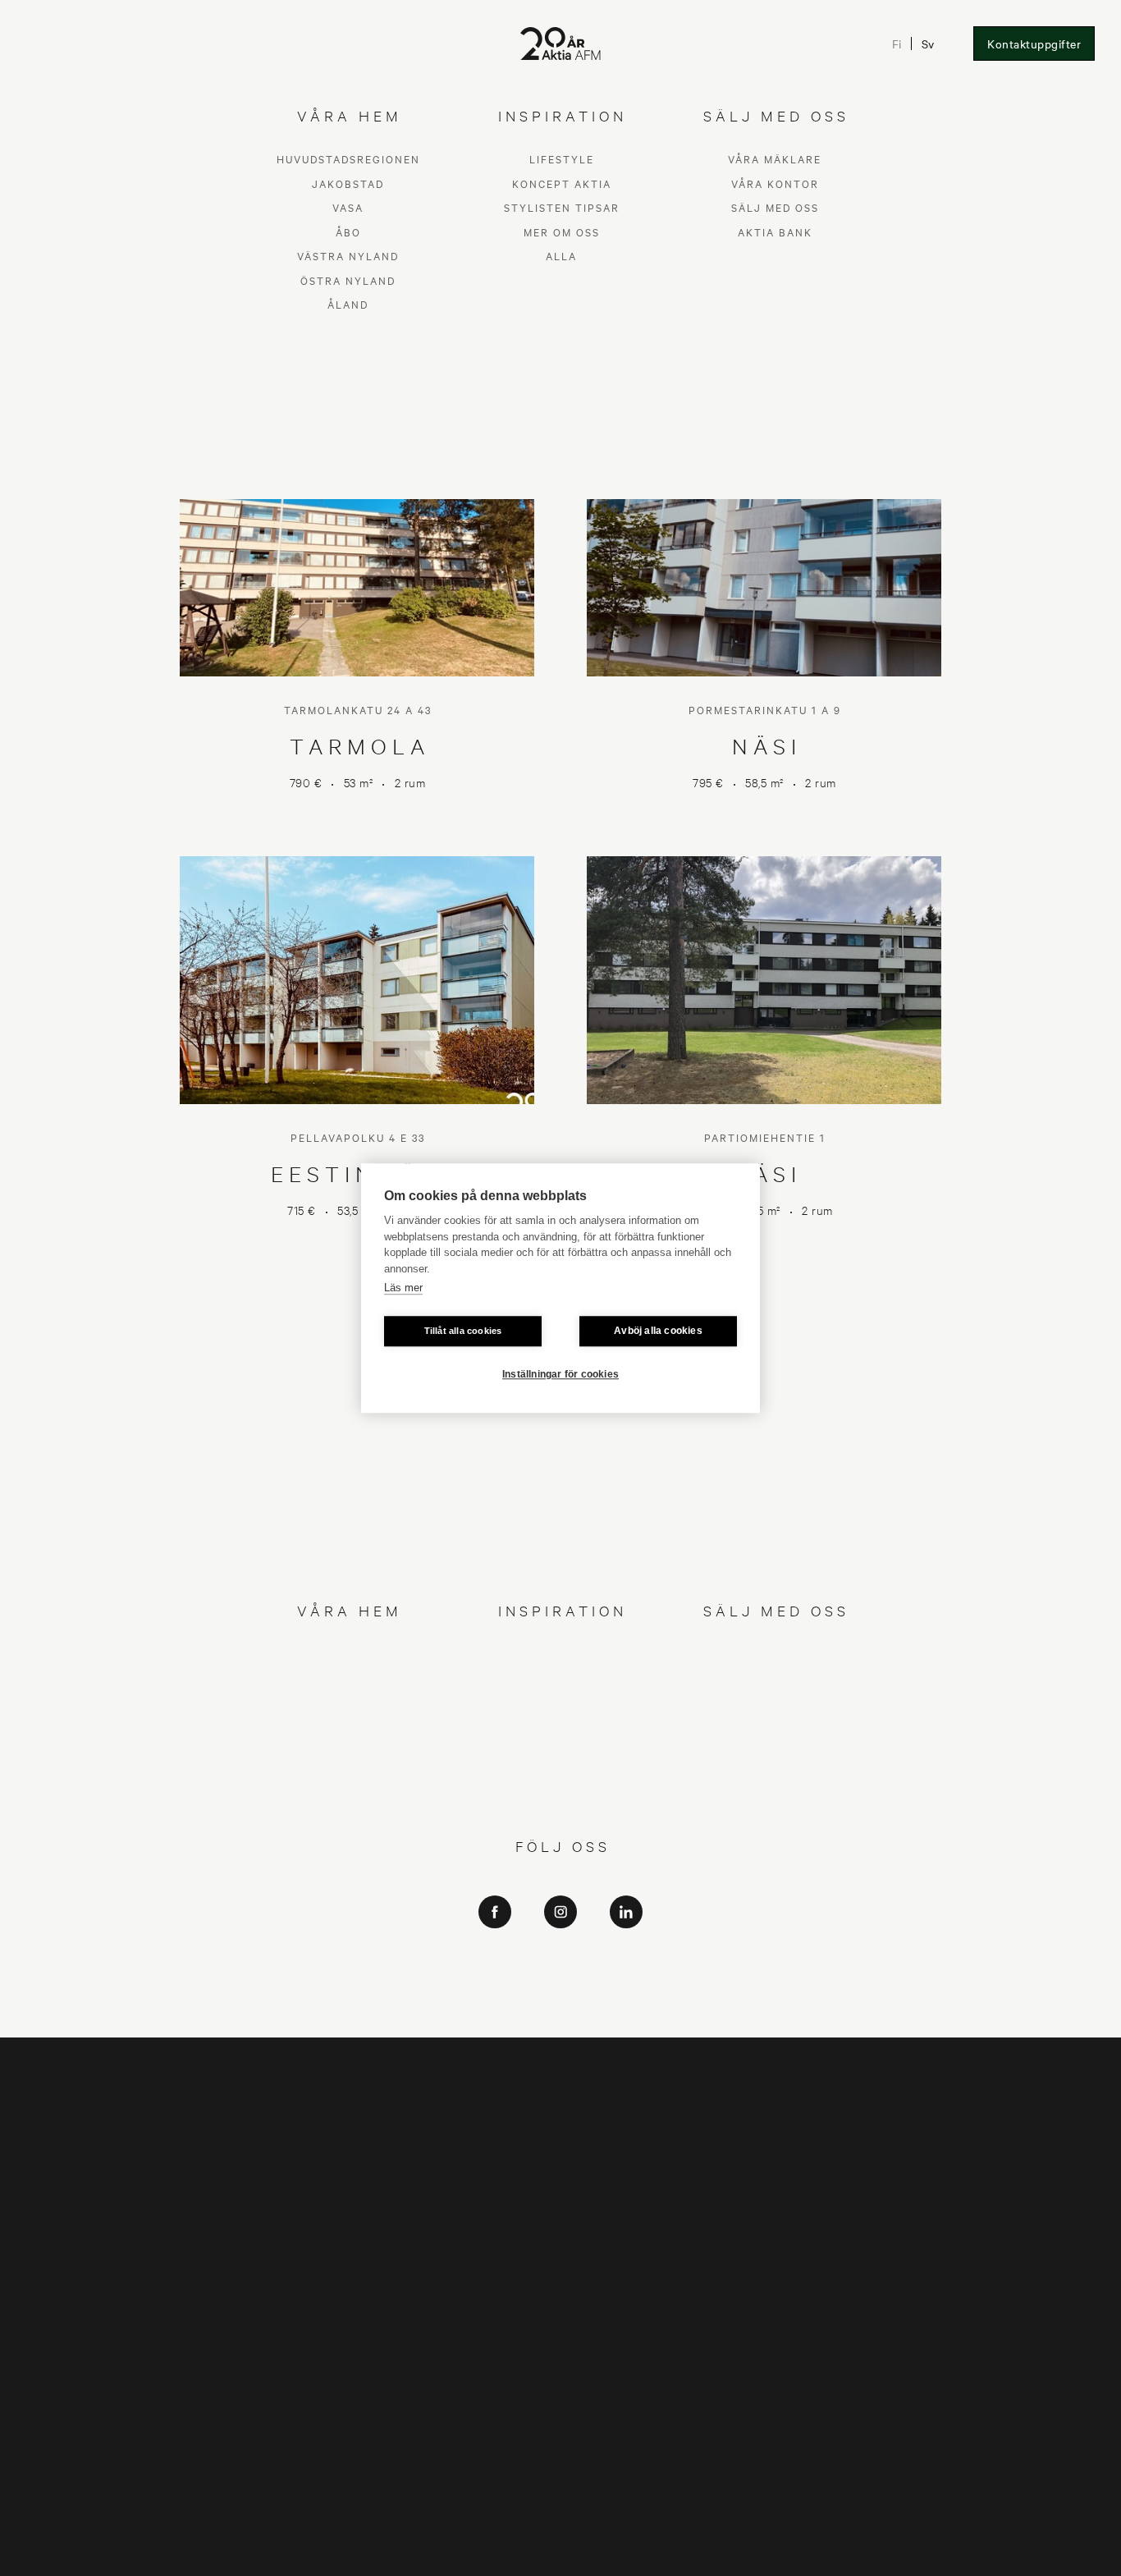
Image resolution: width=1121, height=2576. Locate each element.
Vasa (348, 1702)
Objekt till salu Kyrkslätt (140, 2232)
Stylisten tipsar (562, 1702)
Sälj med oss (775, 1702)
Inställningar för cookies (560, 1374)
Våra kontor (775, 1678)
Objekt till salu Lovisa (395, 2195)
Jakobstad (348, 1678)
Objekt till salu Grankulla (403, 2157)
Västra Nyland (348, 1751)
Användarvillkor (893, 2305)
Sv (928, 44)
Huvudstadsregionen (348, 1654)
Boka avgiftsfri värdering (915, 2157)
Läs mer (403, 1288)
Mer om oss (562, 1726)
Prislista (873, 2275)
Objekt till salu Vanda (134, 2195)
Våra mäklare (775, 1654)
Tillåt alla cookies (463, 1331)
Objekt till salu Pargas (657, 2269)
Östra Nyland (348, 1774)
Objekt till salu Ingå (390, 2232)
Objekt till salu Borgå (655, 2195)
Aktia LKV (561, 1949)
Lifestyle (562, 1654)
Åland (348, 1799)
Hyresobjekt (372, 2306)
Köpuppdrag (886, 2186)
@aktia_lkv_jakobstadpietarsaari (561, 1995)
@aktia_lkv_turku (561, 1972)
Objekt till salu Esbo (652, 2157)
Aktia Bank (775, 1726)
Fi (897, 44)
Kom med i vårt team (906, 2216)
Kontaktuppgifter (1034, 44)
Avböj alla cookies (658, 1331)
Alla (561, 1751)
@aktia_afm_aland (560, 2018)
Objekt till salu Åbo (389, 2269)
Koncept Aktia (562, 1678)
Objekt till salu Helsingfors (146, 2157)
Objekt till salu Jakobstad (666, 2232)
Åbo (348, 1726)
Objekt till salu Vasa (130, 2269)
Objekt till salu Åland (133, 2306)
